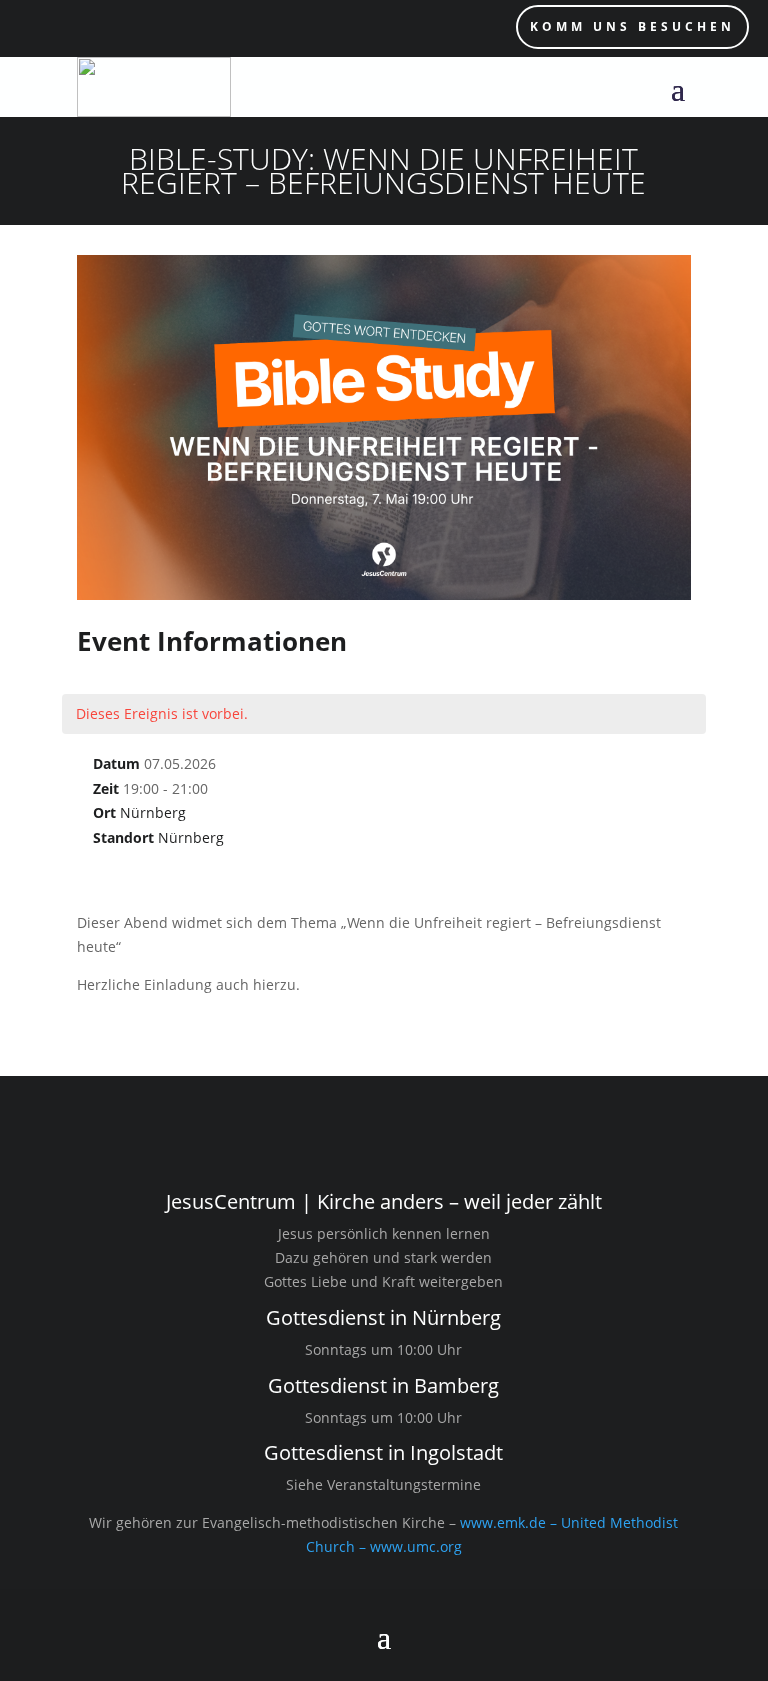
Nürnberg (153, 812)
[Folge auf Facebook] (115, 28)
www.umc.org (416, 1546)
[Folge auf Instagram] (35, 28)
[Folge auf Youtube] (75, 28)
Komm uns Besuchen (632, 26)
